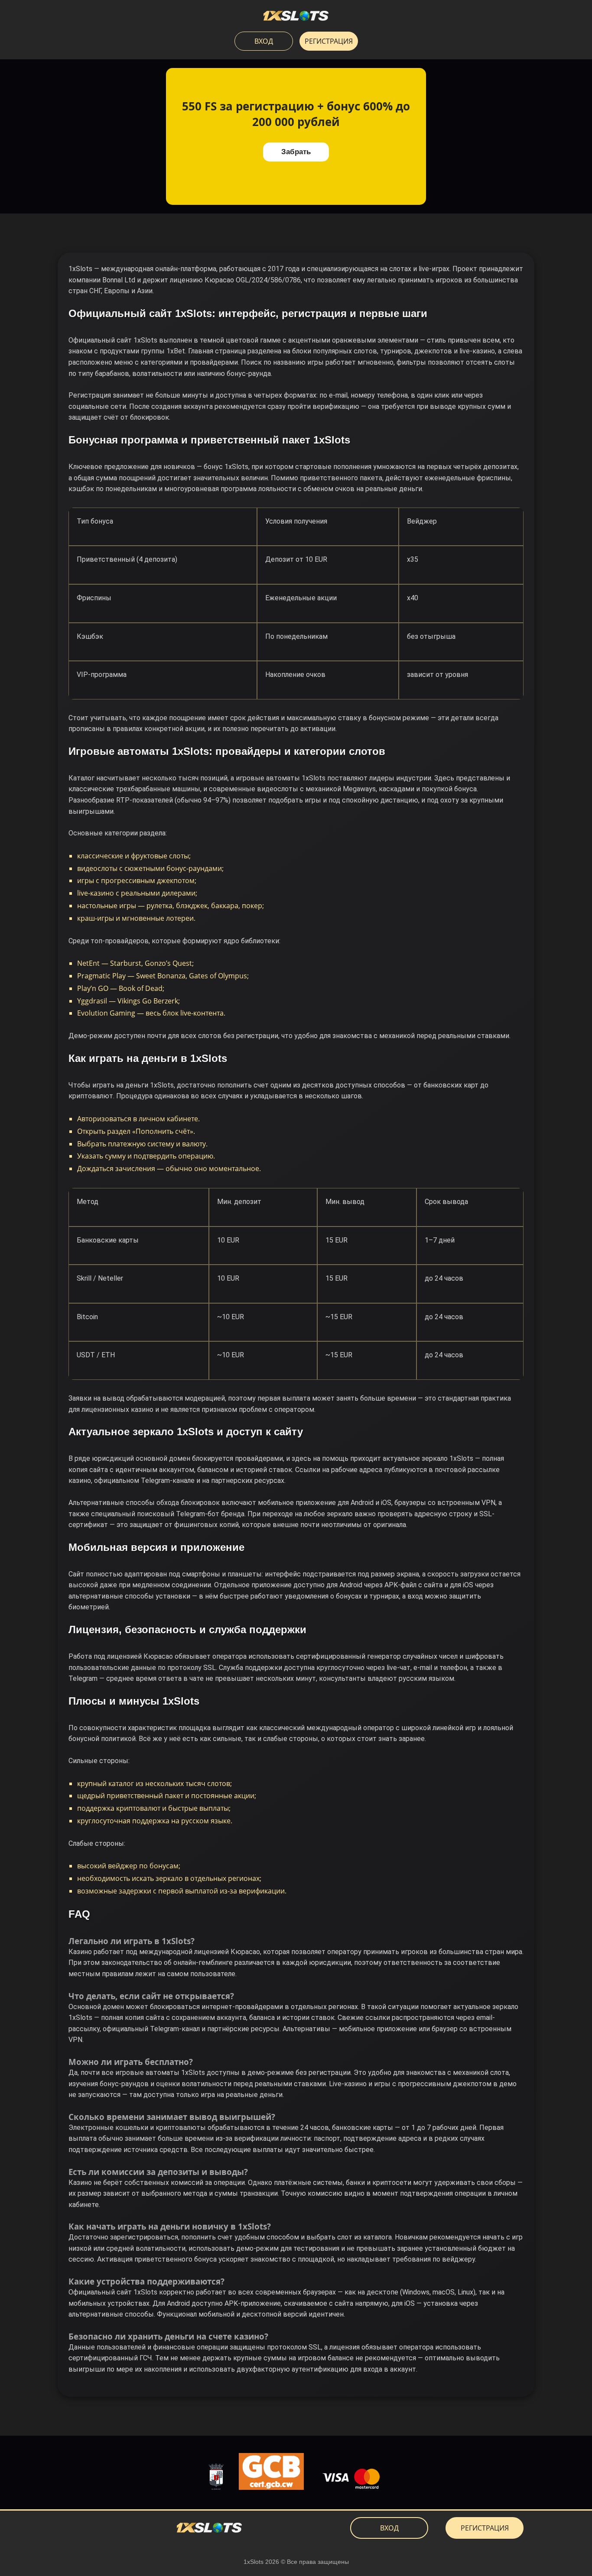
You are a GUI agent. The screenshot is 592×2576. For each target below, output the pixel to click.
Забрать (296, 152)
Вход (264, 41)
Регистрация (329, 41)
